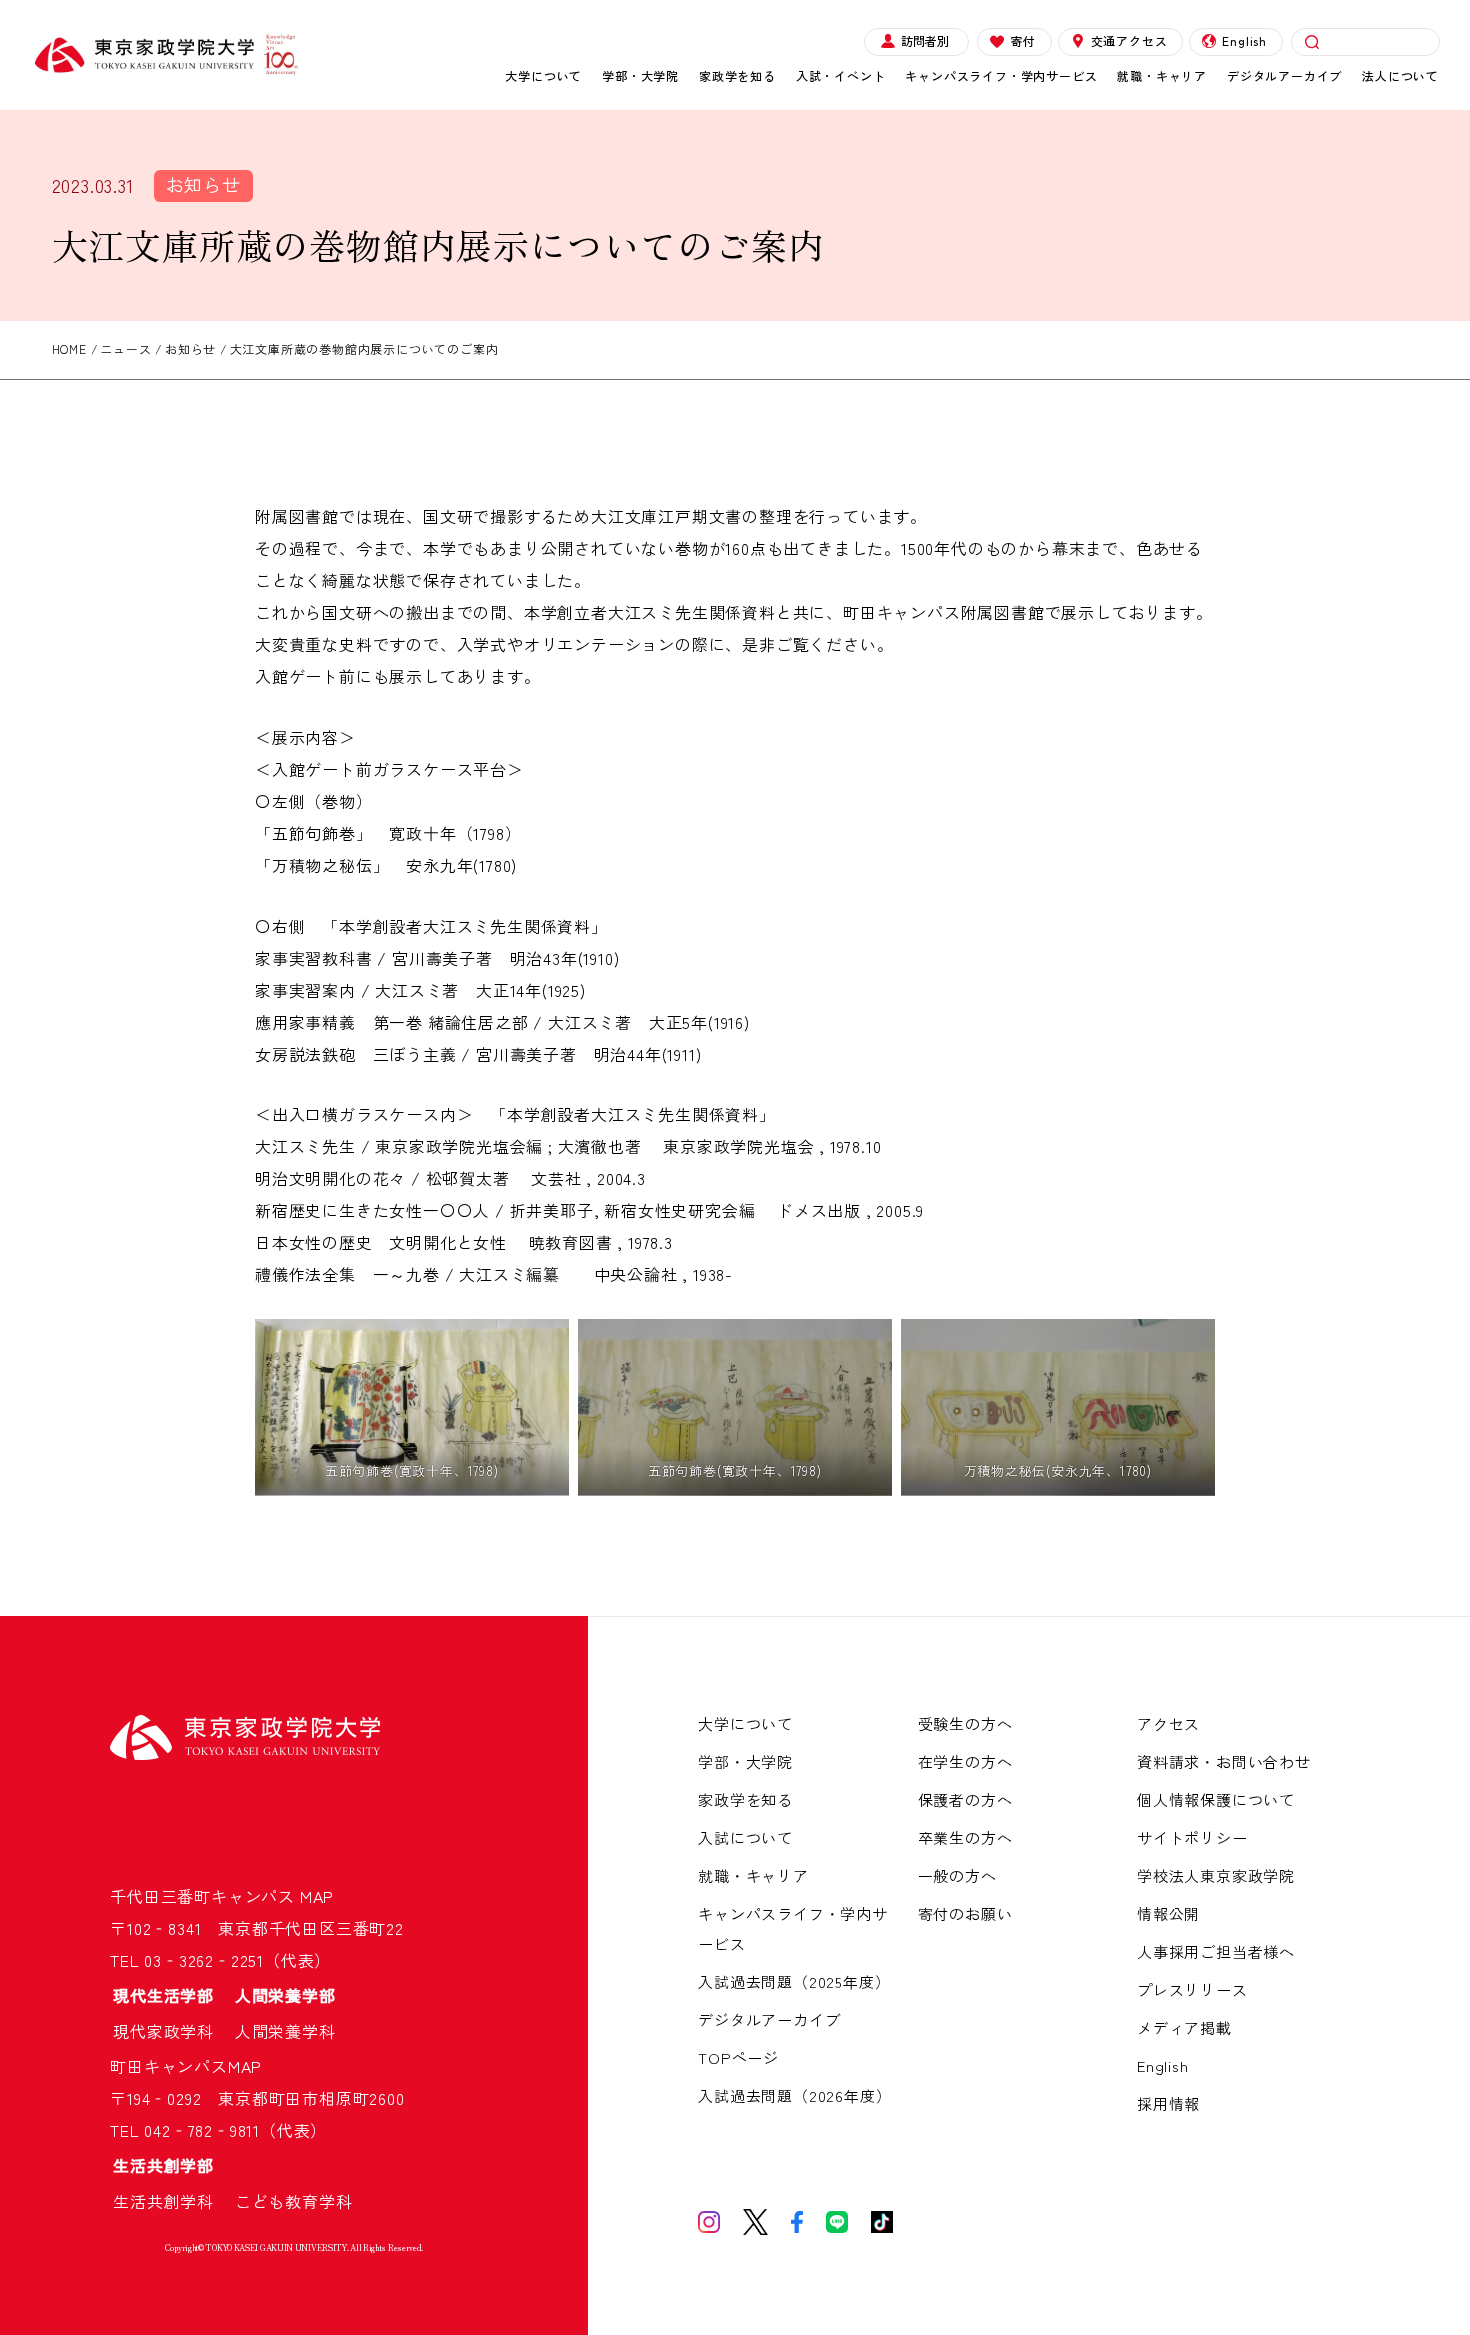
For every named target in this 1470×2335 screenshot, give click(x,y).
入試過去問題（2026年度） (794, 2095)
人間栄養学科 (285, 2031)
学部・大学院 (640, 75)
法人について (1400, 75)
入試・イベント (841, 75)
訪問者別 (925, 40)
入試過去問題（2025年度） (794, 1981)
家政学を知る (737, 75)
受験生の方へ (965, 1723)
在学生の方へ (965, 1761)
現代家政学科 (172, 2031)
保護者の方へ (965, 1799)
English (1244, 40)
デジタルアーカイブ (1284, 75)
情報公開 (1168, 1913)
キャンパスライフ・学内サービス (1001, 75)
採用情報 (1168, 2103)
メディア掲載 (1184, 2027)
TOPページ (738, 2057)
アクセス (1168, 1723)
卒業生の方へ (965, 1837)
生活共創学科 (172, 2201)
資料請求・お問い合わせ (1224, 1761)
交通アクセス (1129, 40)
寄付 (1023, 40)
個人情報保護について (1216, 1799)
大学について (543, 75)
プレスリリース (1192, 1989)
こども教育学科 (294, 2201)
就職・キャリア (1162, 75)
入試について (745, 1837)
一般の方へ (957, 1875)
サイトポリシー (1192, 1837)
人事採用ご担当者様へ (1216, 1951)
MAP (317, 1896)
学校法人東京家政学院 (1216, 1875)
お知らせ (203, 184)
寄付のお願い (965, 1913)
